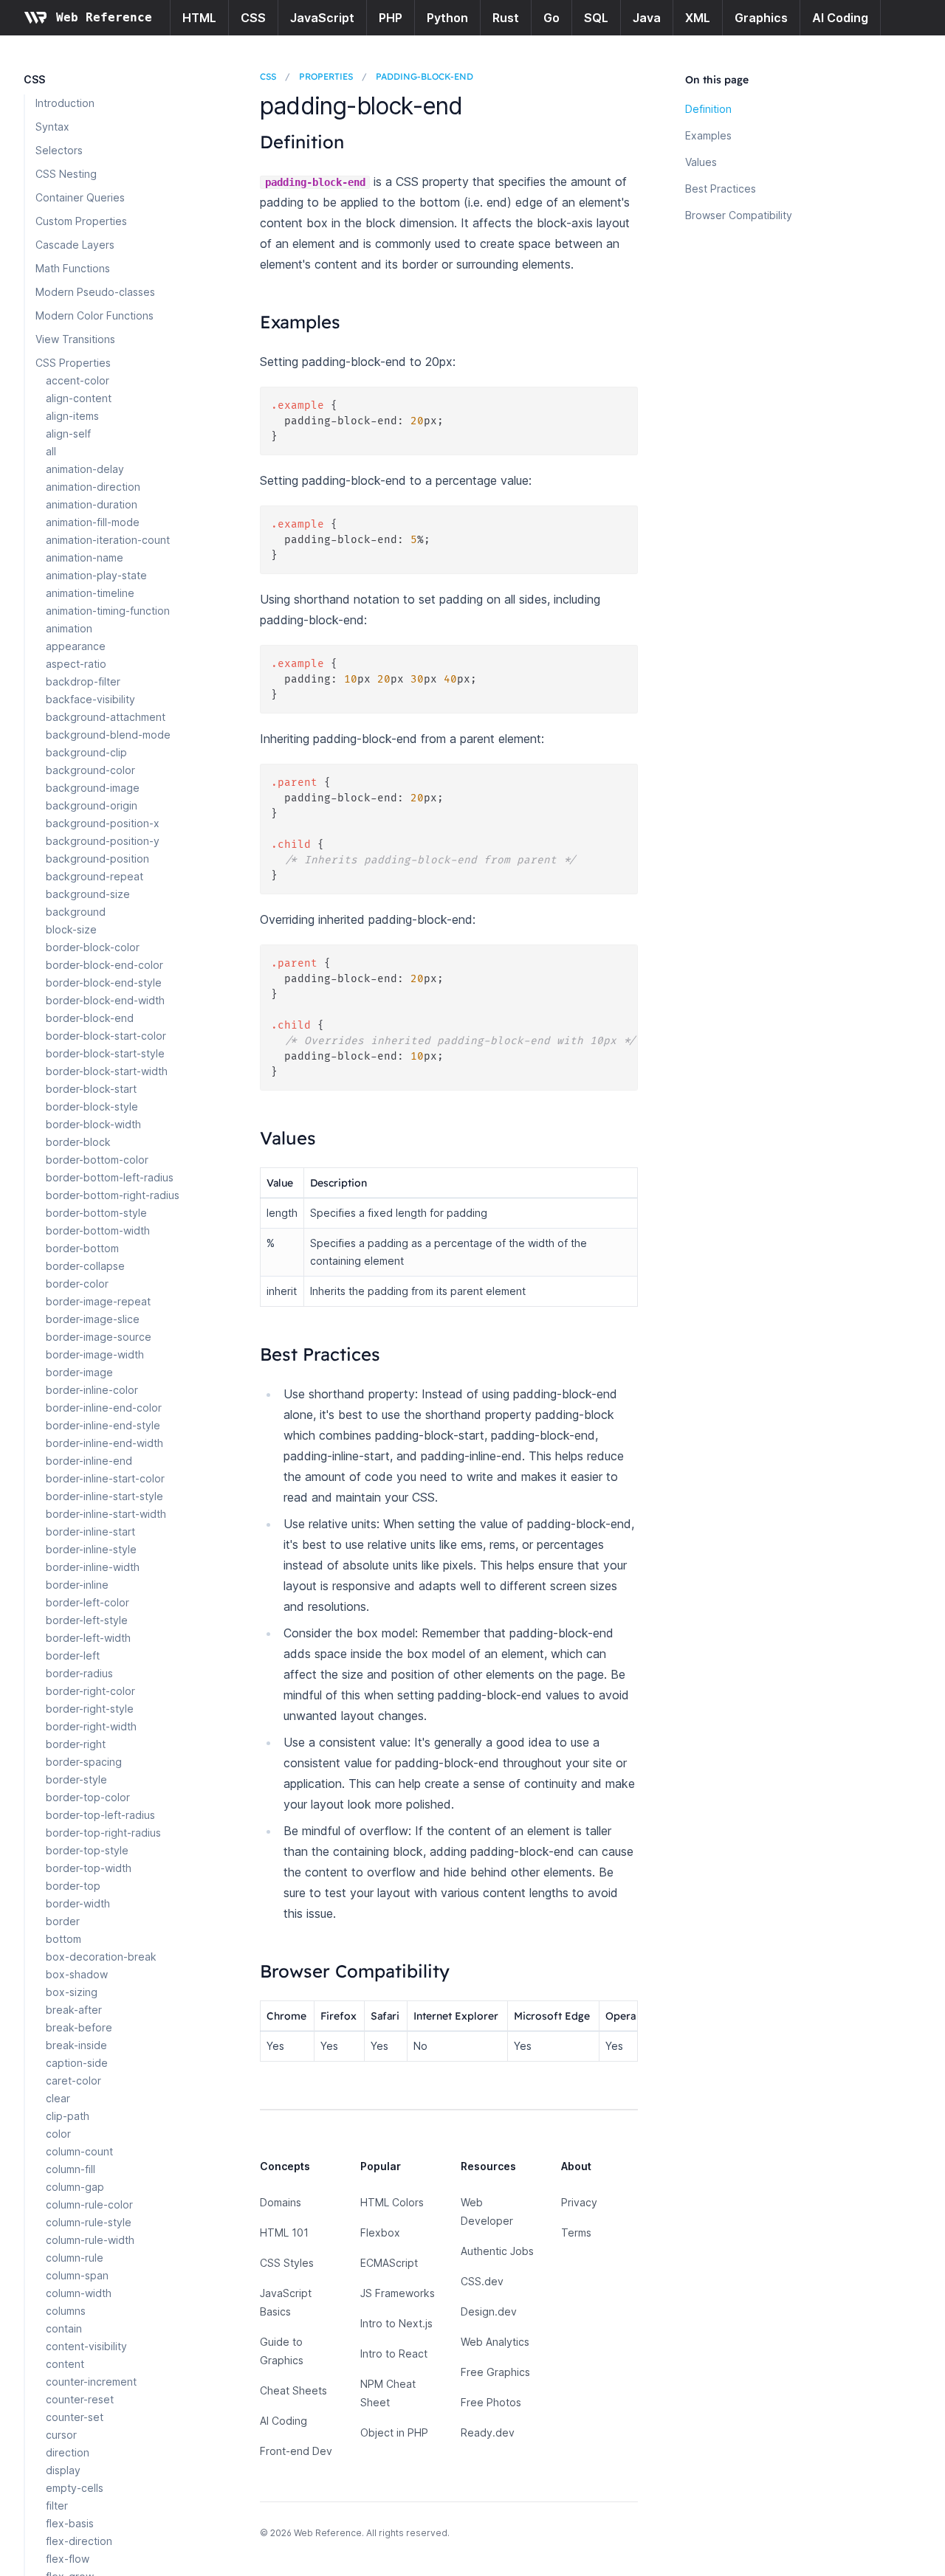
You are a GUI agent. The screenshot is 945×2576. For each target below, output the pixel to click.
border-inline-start (90, 1532)
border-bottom (82, 1248)
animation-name (85, 557)
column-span (77, 2275)
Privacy (579, 2202)
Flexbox (380, 2233)
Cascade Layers (75, 245)
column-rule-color (89, 2204)
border (63, 1921)
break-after (74, 2010)
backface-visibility (90, 699)
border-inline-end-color (104, 1408)
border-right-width (91, 1726)
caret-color (73, 2081)
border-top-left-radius (100, 1815)
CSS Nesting (66, 174)
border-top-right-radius (103, 1833)
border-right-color (90, 1691)
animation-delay (85, 469)
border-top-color (88, 1797)
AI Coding (840, 18)
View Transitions (75, 339)
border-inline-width (93, 1567)
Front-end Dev (296, 2451)
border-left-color (87, 1602)
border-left (73, 1655)
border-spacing (84, 1762)
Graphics (761, 18)
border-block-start (91, 1089)
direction (68, 2452)
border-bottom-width (98, 1230)
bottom (63, 1939)
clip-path (68, 2116)
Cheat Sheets (293, 2390)
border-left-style (87, 1620)
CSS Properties (73, 363)
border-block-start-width (107, 1071)
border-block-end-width (105, 1000)
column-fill (71, 2169)
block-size (71, 929)
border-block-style (92, 1106)
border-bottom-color (97, 1160)
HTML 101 (284, 2233)
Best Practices (721, 189)
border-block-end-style (104, 983)
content (65, 2364)
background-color (90, 770)
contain (64, 2328)
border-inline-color (92, 1390)
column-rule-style (89, 2222)
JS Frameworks (398, 2293)
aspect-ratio (76, 664)
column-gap (75, 2187)
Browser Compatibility (739, 215)
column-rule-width (90, 2240)
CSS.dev (482, 2281)
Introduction (65, 103)
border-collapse (85, 1266)
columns (66, 2311)
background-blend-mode (108, 735)
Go (551, 18)
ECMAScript (389, 2263)
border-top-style (87, 1850)
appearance (76, 646)
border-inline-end (89, 1461)
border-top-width (89, 1868)
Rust (506, 18)
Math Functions (73, 268)
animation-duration (92, 504)
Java (647, 18)
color (58, 2134)
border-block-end (90, 1018)
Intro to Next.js (396, 2323)
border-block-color (93, 947)
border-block (78, 1142)
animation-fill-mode (93, 522)
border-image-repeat (98, 1301)
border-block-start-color (106, 1036)
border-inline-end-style (103, 1425)
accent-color (78, 380)
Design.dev (489, 2311)
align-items (72, 416)
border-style (76, 1779)
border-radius (79, 1673)
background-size (88, 894)
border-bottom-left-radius (110, 1177)
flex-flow (68, 2559)
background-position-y (103, 841)
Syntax (52, 127)
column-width (79, 2293)
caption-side (77, 2063)
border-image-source (99, 1337)
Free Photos (491, 2402)
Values (701, 162)
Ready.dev (488, 2432)
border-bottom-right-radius (113, 1195)
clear (58, 2098)
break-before (79, 2027)
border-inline (77, 1585)
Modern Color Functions (94, 315)
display (63, 2470)
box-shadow (77, 1974)
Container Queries (80, 197)
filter (57, 2506)
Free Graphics (495, 2372)
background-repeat (94, 876)
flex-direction (79, 2541)
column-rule (75, 2258)
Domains (281, 2202)
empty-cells (75, 2488)
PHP (391, 18)
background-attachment (106, 717)
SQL (596, 18)
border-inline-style (91, 1549)
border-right (76, 1744)
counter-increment (91, 2382)
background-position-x (103, 823)
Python (447, 18)
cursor (61, 2435)
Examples (708, 135)
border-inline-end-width (104, 1443)
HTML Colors (392, 2202)
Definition (708, 109)
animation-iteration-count (108, 540)
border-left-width (88, 1638)
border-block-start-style (105, 1053)
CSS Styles (287, 2263)
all (51, 451)
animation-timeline (90, 593)
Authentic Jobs (497, 2251)
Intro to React (394, 2354)
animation (69, 628)
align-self (68, 434)
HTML (199, 18)
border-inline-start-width (106, 1514)
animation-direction (93, 487)
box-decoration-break (101, 1957)
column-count (79, 2151)
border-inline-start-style (104, 1496)
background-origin (92, 805)
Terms (576, 2233)
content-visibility (86, 2346)
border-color (77, 1284)
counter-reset (80, 2399)
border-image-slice (93, 1319)
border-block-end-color (104, 965)
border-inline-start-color (105, 1478)
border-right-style (90, 1709)
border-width (78, 1903)
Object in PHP (394, 2432)
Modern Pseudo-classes (95, 292)
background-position (97, 859)
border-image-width (95, 1354)
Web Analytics (495, 2342)
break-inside (76, 2045)
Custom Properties (81, 221)
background (76, 912)
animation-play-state (96, 575)
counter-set (75, 2417)
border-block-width (93, 1124)
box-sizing (72, 1992)
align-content (79, 398)
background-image (93, 788)
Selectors (59, 150)
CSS (253, 18)
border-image (79, 1372)
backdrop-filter (83, 681)
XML (698, 18)
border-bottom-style (96, 1213)
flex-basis (70, 2523)
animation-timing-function (108, 611)
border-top (73, 1886)
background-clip (86, 752)
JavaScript (322, 18)
